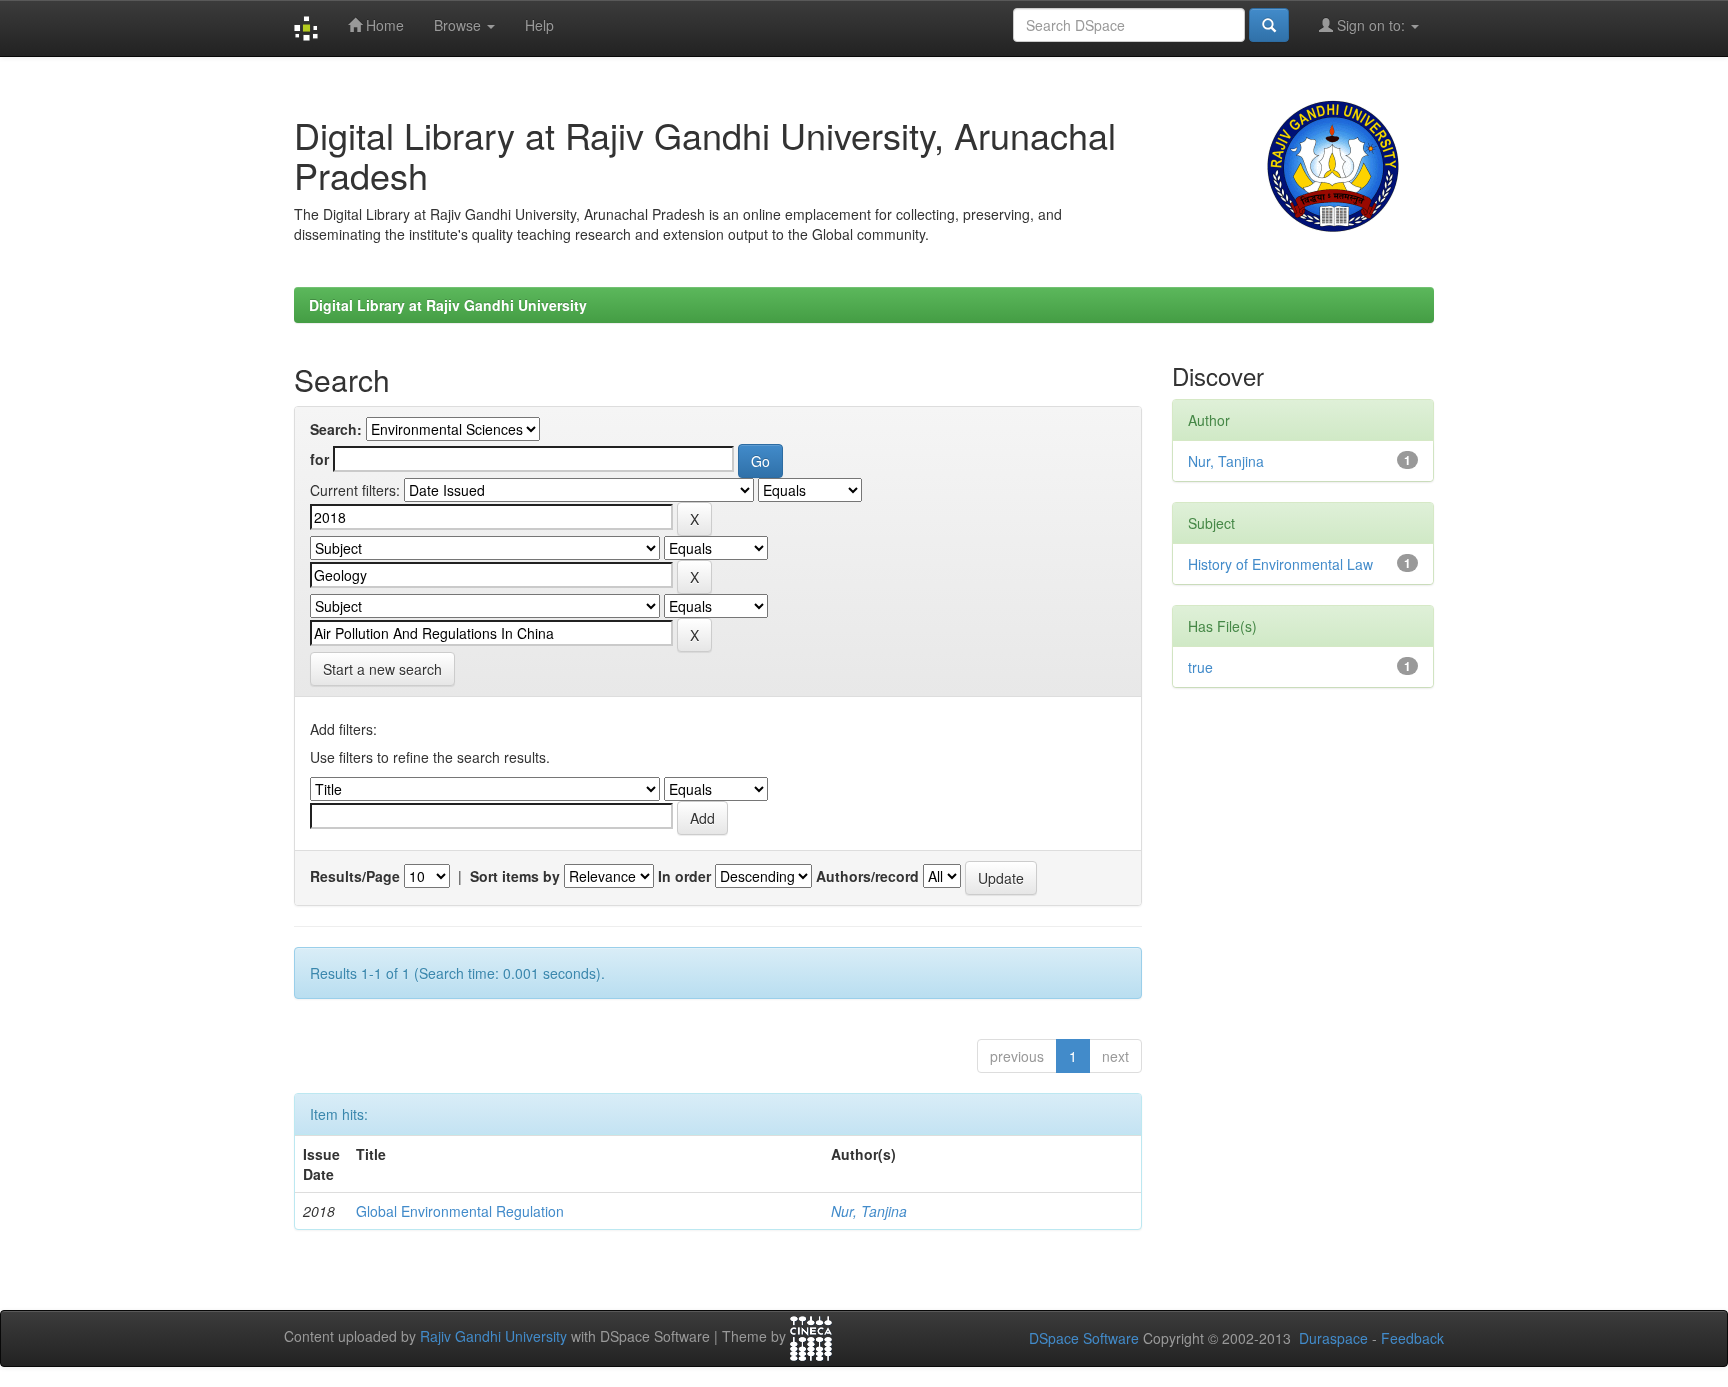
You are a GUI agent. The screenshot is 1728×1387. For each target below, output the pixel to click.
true (1200, 667)
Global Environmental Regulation (460, 1211)
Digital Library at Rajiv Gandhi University (448, 305)
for (319, 459)
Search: (336, 429)
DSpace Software (1084, 1338)
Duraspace (1333, 1338)
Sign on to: (1371, 25)
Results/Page (355, 876)
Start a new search (382, 669)
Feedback (1412, 1338)
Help (539, 25)
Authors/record (867, 876)
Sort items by (515, 876)
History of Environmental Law (1280, 564)
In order (684, 876)
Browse (459, 25)
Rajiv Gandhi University (493, 1337)
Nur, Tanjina (869, 1211)
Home (383, 25)
